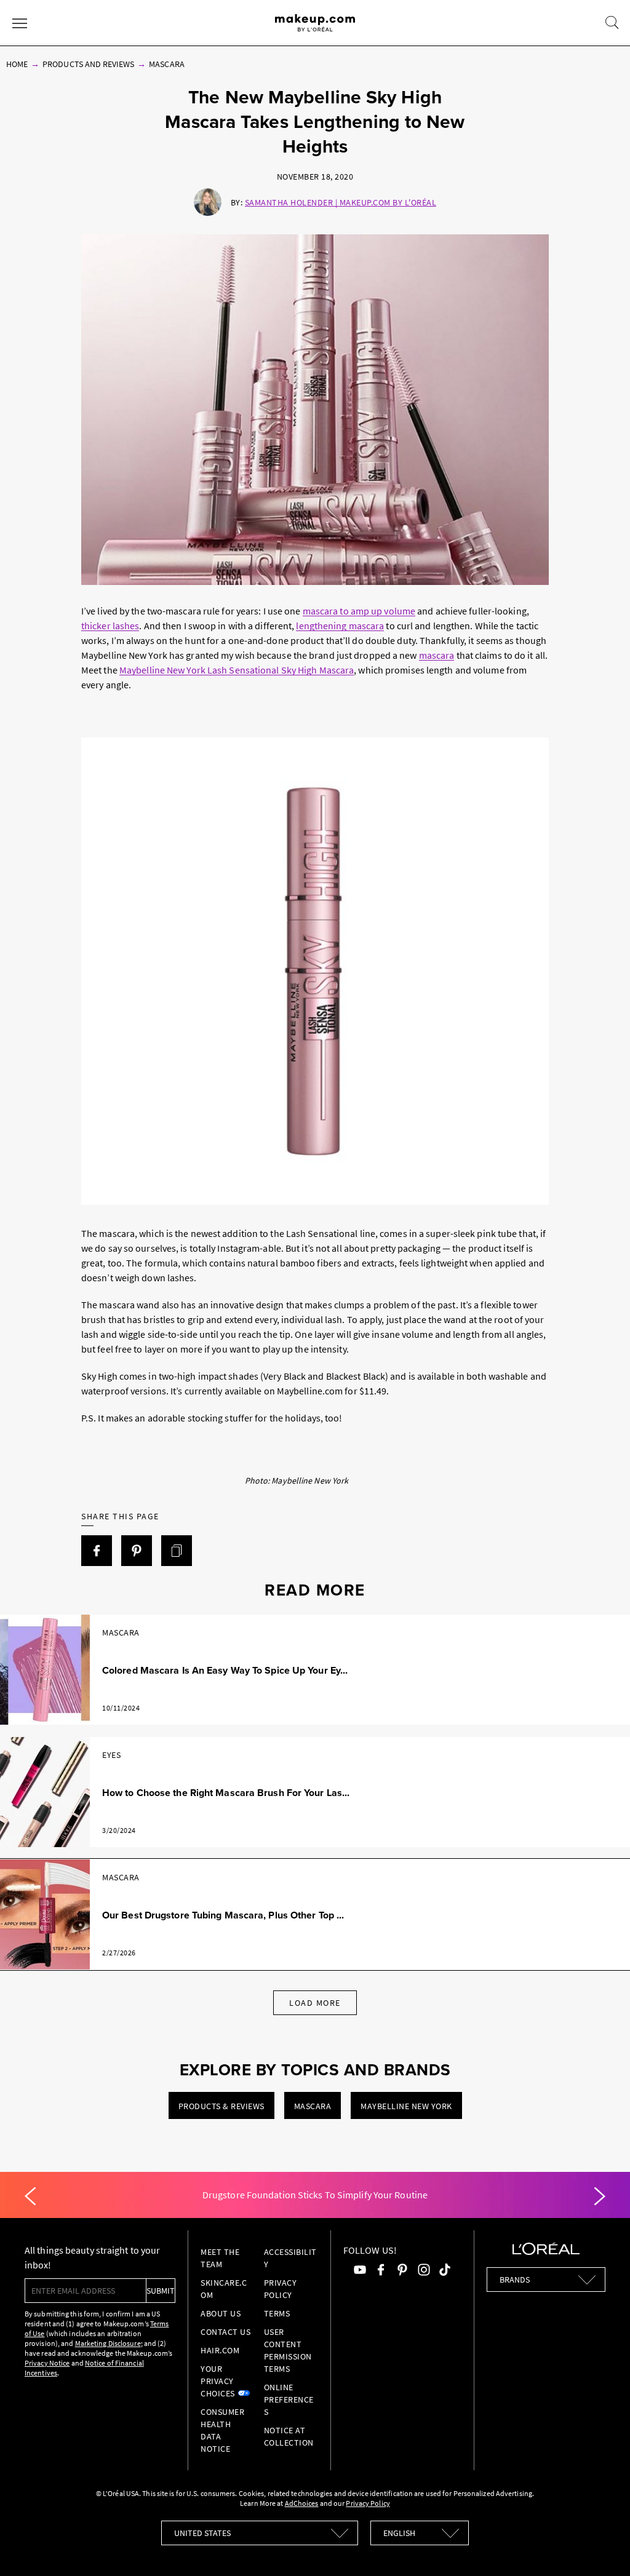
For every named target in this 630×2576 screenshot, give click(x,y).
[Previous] (30, 2196)
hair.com (220, 2350)
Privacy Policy (368, 2503)
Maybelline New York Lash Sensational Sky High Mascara (237, 670)
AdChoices (302, 2503)
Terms (277, 2313)
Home (17, 64)
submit (161, 2291)
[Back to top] (602, 2548)
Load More (315, 2003)
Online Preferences (289, 2399)
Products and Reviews (88, 64)
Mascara (166, 64)
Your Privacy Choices (218, 2381)
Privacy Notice (47, 2363)
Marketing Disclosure (108, 2343)
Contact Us (225, 2332)
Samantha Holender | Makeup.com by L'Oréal (341, 202)
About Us (221, 2313)
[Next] (600, 2196)
